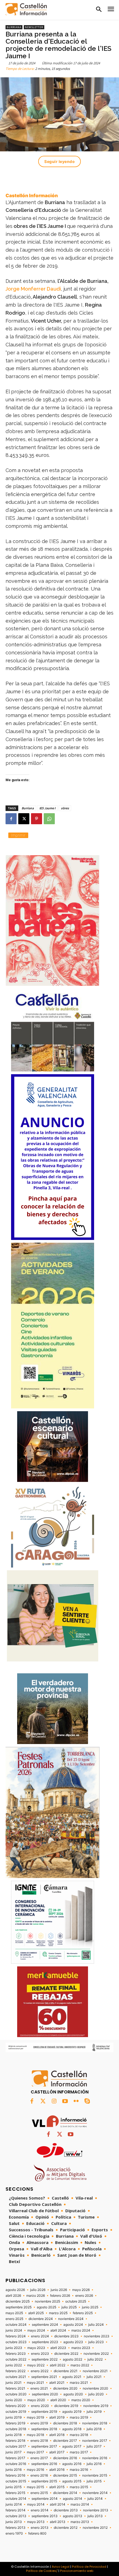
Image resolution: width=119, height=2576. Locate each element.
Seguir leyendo (59, 161)
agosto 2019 (72, 2412)
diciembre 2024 (41, 2319)
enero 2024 (40, 2336)
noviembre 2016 (95, 2458)
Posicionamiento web (77, 2571)
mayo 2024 (36, 2330)
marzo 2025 (58, 2313)
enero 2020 (40, 2406)
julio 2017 (94, 2446)
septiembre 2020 (45, 2394)
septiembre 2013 (45, 2516)
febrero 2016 (15, 2475)
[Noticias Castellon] (26, 9)
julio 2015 (94, 2481)
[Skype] (87, 2101)
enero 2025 (14, 2319)
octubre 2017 (16, 2446)
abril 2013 (58, 2522)
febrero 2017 (15, 2458)
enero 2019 (39, 2423)
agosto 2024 (73, 2325)
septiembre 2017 (44, 2446)
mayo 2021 (35, 2383)
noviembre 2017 (95, 2441)
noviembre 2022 (96, 2354)
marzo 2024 (81, 2330)
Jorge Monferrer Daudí (33, 289)
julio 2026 (38, 2290)
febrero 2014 (15, 2510)
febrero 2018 (15, 2441)
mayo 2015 (35, 2487)
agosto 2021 (72, 2377)
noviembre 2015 (95, 2475)
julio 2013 (95, 2516)
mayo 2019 (35, 2417)
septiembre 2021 (44, 2377)
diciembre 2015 (65, 2475)
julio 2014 (95, 2499)
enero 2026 (84, 2296)
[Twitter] (43, 2101)
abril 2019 (57, 2417)
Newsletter (34, 27)
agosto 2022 (73, 2359)
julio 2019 (94, 2412)
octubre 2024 (16, 2325)
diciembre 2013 (66, 2510)
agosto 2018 (72, 2429)
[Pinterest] (37, 819)
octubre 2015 (16, 2481)
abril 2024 (58, 2330)
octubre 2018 (16, 2429)
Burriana (14, 27)
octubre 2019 (16, 2412)
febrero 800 (37, 2533)
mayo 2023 (36, 2348)
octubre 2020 (16, 2394)
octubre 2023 (16, 2342)
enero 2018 (39, 2441)
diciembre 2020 (65, 2388)
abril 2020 (58, 2400)
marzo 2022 (80, 2365)
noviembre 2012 (95, 2528)
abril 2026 (13, 2296)
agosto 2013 (73, 2516)
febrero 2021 (15, 2388)
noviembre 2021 (95, 2371)
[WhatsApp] (49, 819)
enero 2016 (39, 2475)
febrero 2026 (60, 2296)
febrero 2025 (83, 2313)
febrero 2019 (15, 2423)
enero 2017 (39, 2458)
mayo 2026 (81, 2290)
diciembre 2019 (66, 2406)
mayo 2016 (35, 2470)
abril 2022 (58, 2365)
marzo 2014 (80, 2504)
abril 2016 (57, 2470)
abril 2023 (58, 2348)
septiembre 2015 (44, 2481)
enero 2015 (39, 2493)
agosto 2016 (72, 2464)
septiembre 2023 (45, 2342)
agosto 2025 (46, 2307)
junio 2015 (14, 2487)
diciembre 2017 (65, 2441)
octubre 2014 (16, 2499)
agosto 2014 (73, 2499)
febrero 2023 (16, 2354)
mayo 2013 (36, 2522)
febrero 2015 (15, 2493)
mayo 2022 (36, 2365)
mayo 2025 (14, 2313)
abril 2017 (57, 2452)
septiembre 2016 (44, 2464)
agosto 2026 (15, 2290)
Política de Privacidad (89, 2567)
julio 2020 (96, 2394)
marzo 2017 (79, 2452)
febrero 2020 (16, 2406)
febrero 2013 (15, 2528)
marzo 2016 (79, 2470)
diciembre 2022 (66, 2354)
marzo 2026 (36, 2296)
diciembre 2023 (66, 2336)
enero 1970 (14, 2533)
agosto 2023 (73, 2342)
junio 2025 (90, 2307)
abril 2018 (57, 2435)
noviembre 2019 (96, 2406)
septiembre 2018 (44, 2429)
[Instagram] (54, 2101)
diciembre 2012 (66, 2528)
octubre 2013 (16, 2516)
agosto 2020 (73, 2394)
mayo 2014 (36, 2504)
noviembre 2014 (95, 2493)
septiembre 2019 (44, 2412)
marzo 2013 (80, 2522)
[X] (24, 819)
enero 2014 (40, 2510)
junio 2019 (14, 2417)
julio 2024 (96, 2325)
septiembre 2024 (45, 2325)
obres (65, 808)
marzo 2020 (81, 2400)
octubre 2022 (16, 2359)
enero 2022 (40, 2371)
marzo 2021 (79, 2383)
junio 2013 (14, 2522)
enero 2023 (40, 2354)
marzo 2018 (79, 2435)
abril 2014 (58, 2504)
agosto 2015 (72, 2481)
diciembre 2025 (18, 2301)
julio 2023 (96, 2342)
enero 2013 (40, 2528)
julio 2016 (94, 2464)
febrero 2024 (16, 2336)
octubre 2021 (16, 2377)
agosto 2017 (72, 2446)
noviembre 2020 (95, 2388)
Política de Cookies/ (42, 2571)
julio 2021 (94, 2377)
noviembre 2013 (96, 2510)
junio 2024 (14, 2330)
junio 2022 (14, 2365)
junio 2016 (14, 2470)
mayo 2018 (35, 2435)
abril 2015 (57, 2487)
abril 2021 (57, 2383)
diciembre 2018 (65, 2423)
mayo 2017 (35, 2452)
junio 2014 (14, 2504)
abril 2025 (36, 2313)
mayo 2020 (36, 2400)
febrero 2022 (15, 2371)
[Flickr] (76, 2101)
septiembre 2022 (45, 2359)
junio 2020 (14, 2400)
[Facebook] (11, 819)
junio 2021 (14, 2383)
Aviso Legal (61, 2567)
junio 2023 (14, 2348)
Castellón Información (32, 196)
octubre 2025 (76, 2301)
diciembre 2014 (65, 2493)
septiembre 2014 (45, 2499)
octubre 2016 (16, 2464)
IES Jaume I (47, 808)
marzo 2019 (79, 2417)
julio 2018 (94, 2429)
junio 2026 (59, 2290)
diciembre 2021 (66, 2371)
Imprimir (18, 835)
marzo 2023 (81, 2348)
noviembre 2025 (47, 2301)
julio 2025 (69, 2307)
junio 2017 (14, 2452)
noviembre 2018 (95, 2423)
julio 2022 (95, 2359)
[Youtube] (65, 2101)
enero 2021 (39, 2388)
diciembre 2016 (65, 2458)
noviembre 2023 (97, 2336)
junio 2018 (14, 2435)
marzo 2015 (79, 2487)
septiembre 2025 (19, 2307)
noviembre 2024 (71, 2319)
